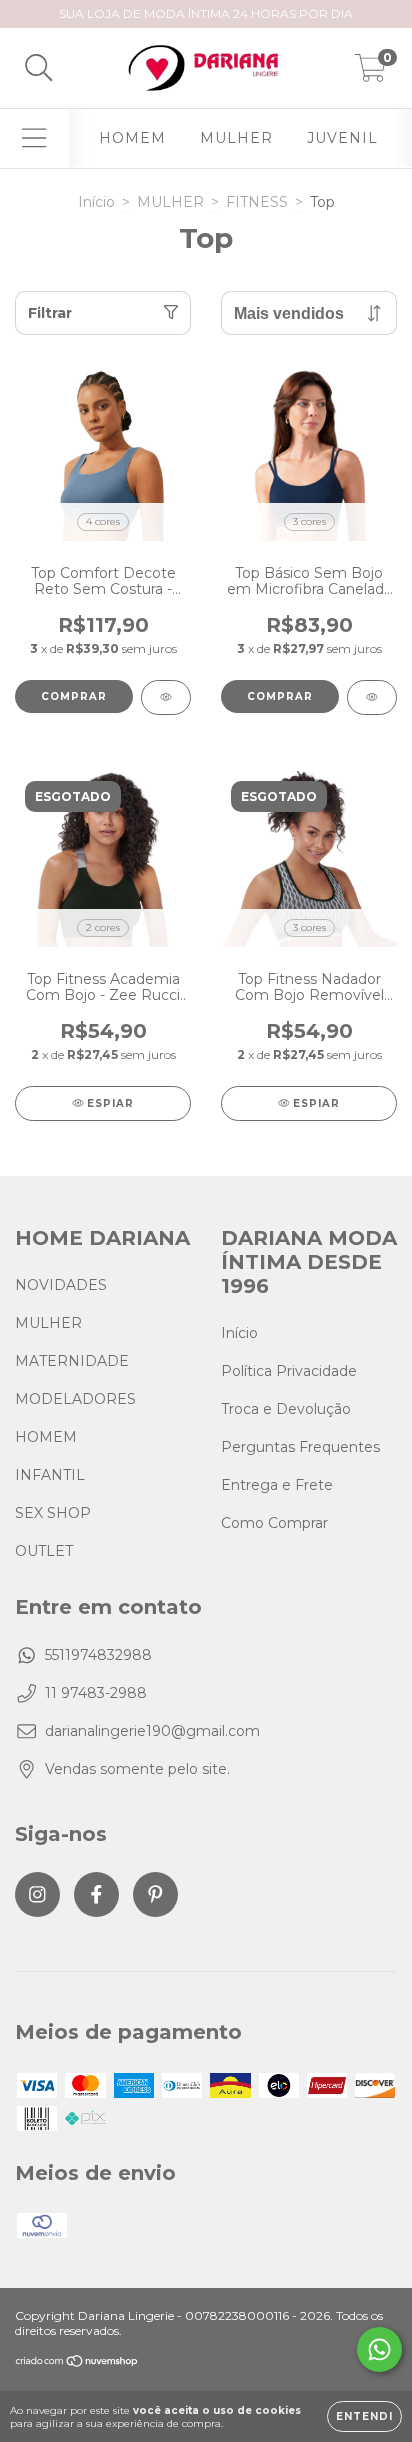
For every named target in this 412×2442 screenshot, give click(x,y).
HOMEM (132, 138)
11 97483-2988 (96, 1693)
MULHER (236, 138)
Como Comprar (274, 1523)
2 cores (103, 927)
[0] (370, 73)
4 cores (103, 521)
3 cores (309, 521)
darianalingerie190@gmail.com (152, 1731)
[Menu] (34, 138)
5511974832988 (98, 1655)
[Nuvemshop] (77, 2363)
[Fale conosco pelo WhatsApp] (379, 2349)
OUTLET (44, 1551)
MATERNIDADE (72, 1361)
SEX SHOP (53, 1513)
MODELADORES (75, 1399)
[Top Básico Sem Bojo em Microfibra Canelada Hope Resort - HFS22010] (372, 697)
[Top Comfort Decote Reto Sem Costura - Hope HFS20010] (166, 697)
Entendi (364, 2416)
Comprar (74, 696)
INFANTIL (50, 1475)
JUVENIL (342, 138)
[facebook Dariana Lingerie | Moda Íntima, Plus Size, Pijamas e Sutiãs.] (96, 1894)
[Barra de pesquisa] (39, 68)
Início (96, 202)
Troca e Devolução (286, 1409)
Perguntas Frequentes (300, 1447)
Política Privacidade (289, 1371)
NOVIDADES (61, 1285)
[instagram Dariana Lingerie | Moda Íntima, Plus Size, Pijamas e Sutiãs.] (37, 1894)
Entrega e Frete (277, 1485)
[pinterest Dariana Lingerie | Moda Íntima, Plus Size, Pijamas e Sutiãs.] (155, 1894)
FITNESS (257, 202)
